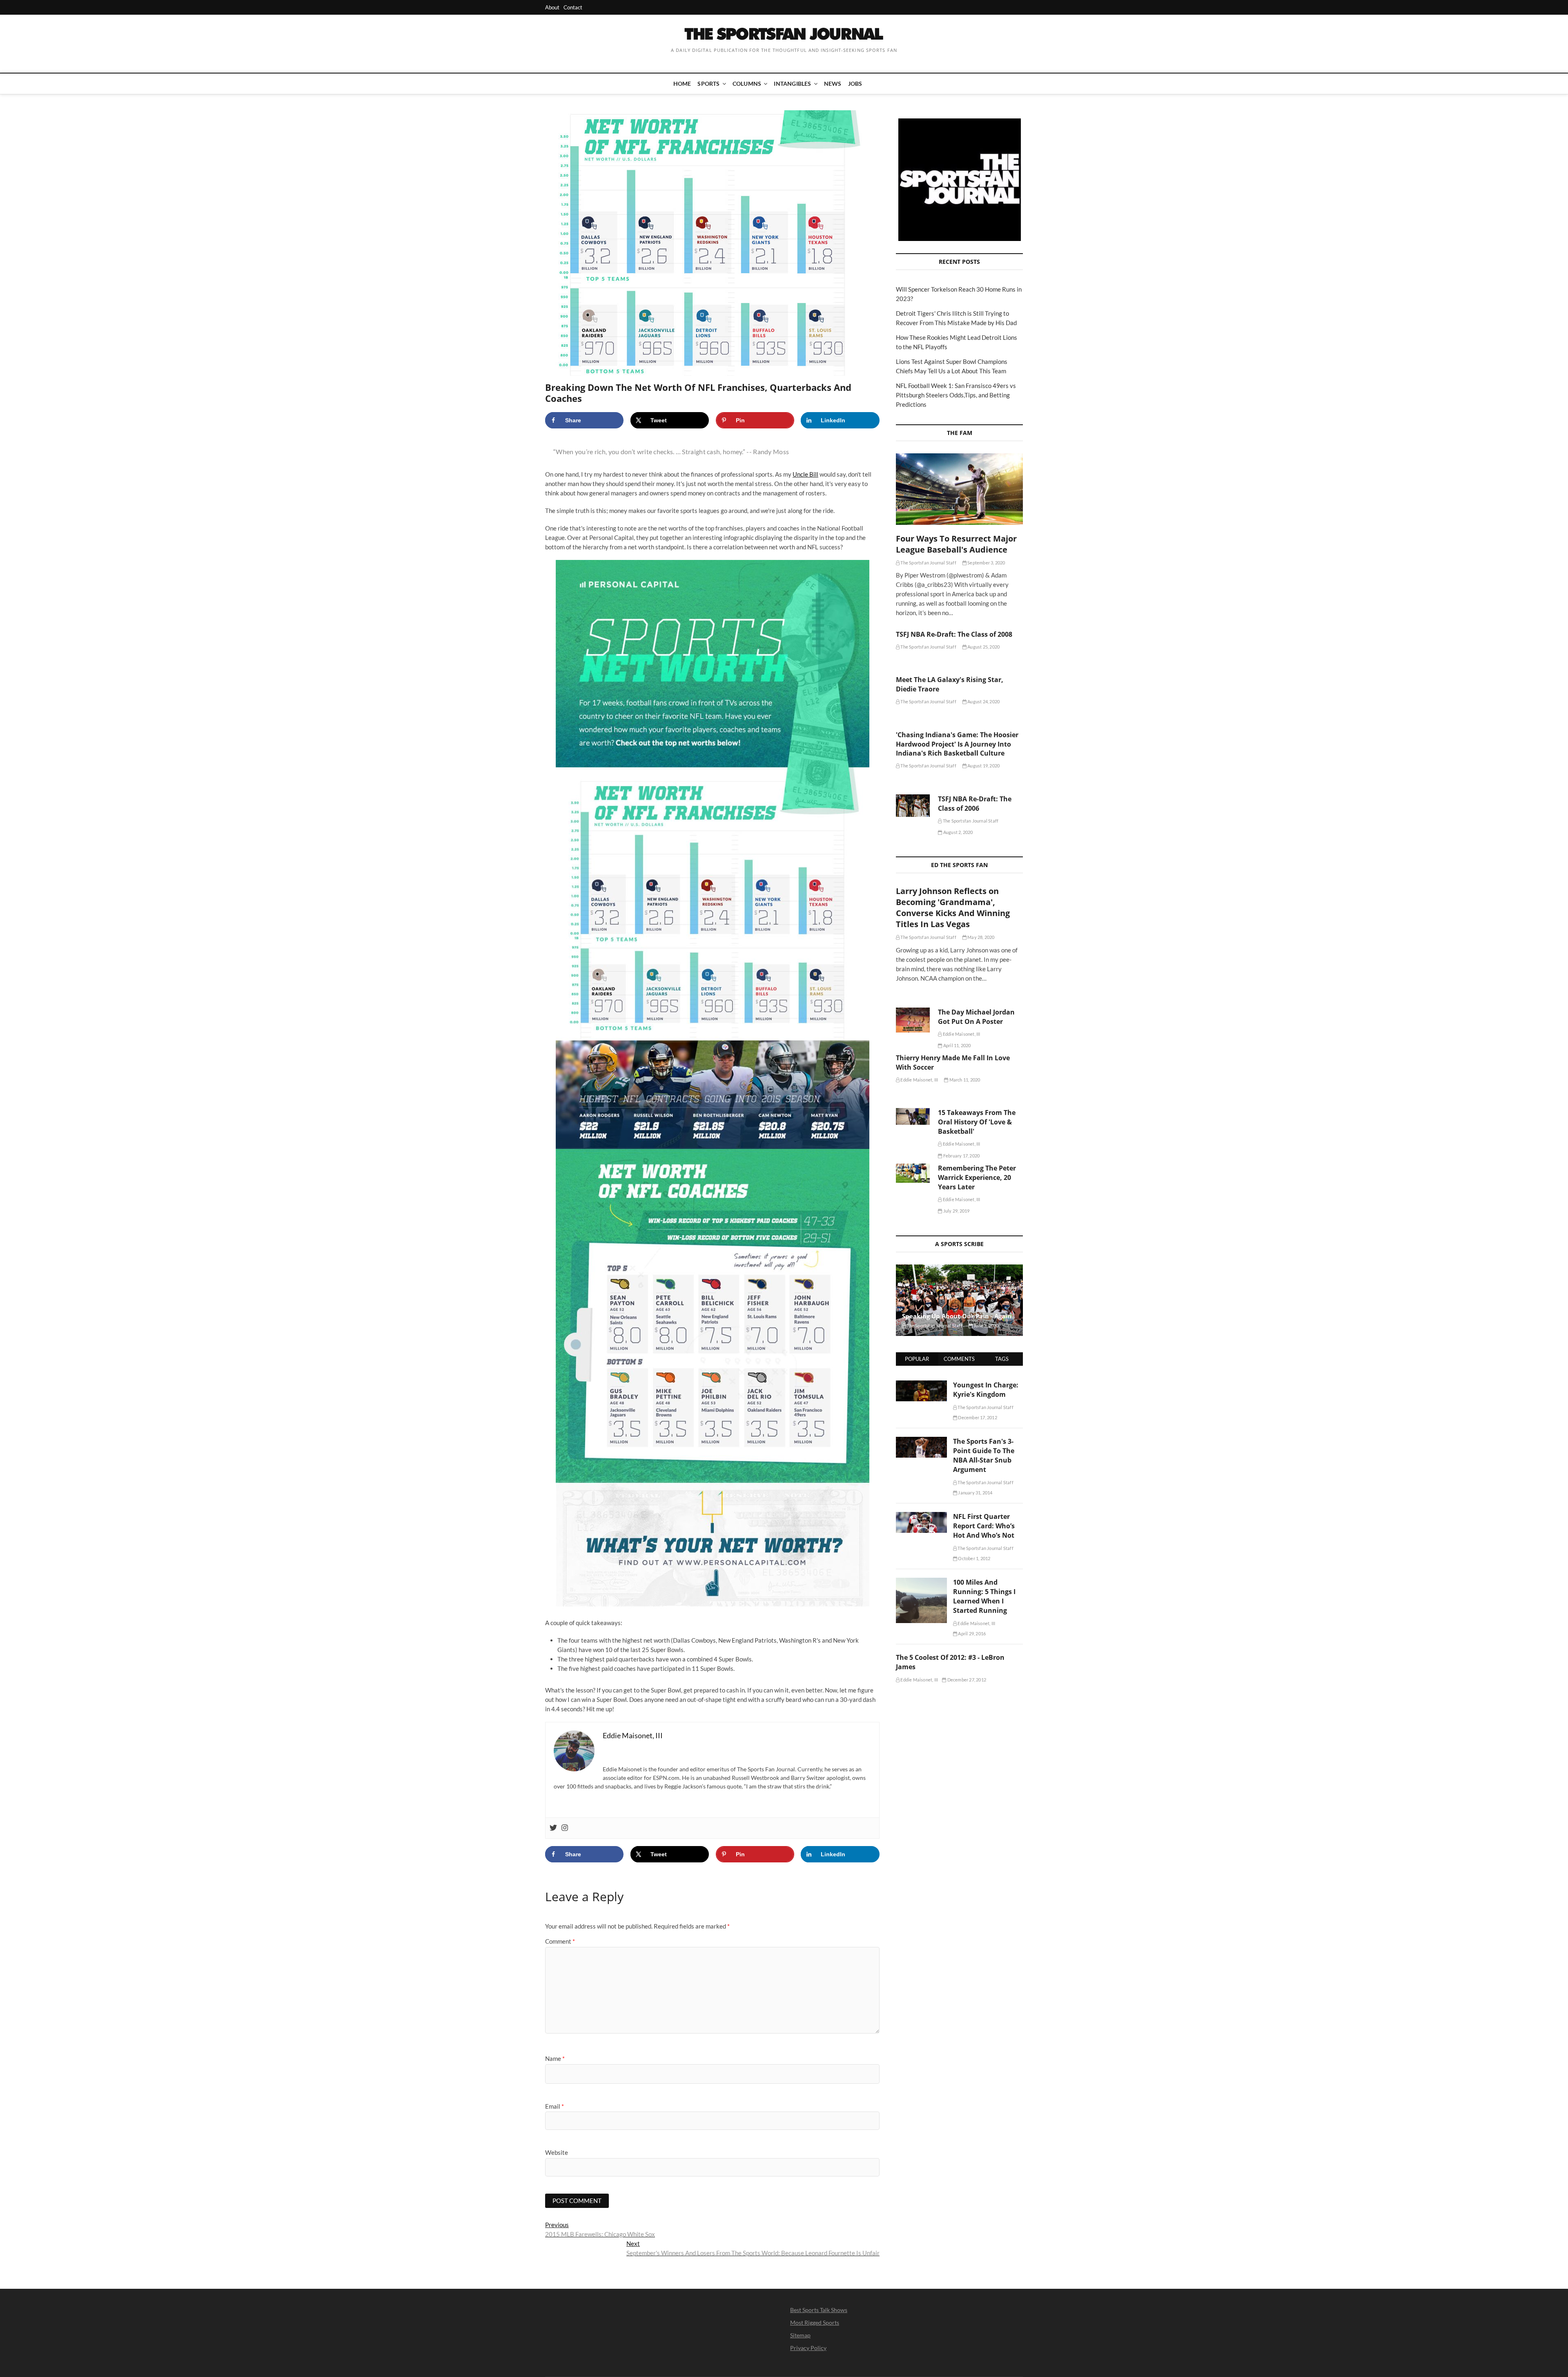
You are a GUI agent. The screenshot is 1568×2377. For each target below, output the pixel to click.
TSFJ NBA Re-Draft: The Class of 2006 (975, 804)
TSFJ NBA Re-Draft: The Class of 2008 (954, 634)
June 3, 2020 (986, 1326)
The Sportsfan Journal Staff (928, 563)
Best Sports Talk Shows (819, 2310)
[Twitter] (553, 1828)
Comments (959, 1359)
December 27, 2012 (966, 1680)
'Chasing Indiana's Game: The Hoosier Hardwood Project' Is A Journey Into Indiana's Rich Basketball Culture (957, 744)
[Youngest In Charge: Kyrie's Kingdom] (921, 1385)
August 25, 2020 (983, 647)
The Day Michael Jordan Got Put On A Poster (976, 1017)
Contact (573, 7)
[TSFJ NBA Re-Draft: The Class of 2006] (913, 806)
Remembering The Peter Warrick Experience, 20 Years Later (977, 1177)
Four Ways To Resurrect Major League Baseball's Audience (956, 544)
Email (555, 2106)
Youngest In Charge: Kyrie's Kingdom (986, 1390)
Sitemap (800, 2335)
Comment (560, 1941)
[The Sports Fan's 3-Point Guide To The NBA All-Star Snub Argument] (921, 1441)
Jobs (855, 84)
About (552, 7)
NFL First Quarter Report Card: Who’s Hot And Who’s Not (984, 1526)
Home (682, 84)
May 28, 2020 (981, 937)
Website (557, 2152)
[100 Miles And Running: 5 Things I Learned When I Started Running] (921, 1582)
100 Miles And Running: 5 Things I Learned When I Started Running (984, 1596)
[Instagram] (565, 1828)
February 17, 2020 (961, 1156)
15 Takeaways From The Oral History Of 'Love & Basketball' (977, 1122)
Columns (747, 84)
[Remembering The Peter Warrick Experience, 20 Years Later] (913, 1173)
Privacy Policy (808, 2348)
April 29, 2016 (971, 1633)
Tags (1002, 1359)
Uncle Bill (805, 474)
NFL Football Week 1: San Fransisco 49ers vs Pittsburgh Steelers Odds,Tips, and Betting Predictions (956, 395)
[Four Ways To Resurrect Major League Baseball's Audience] (959, 489)
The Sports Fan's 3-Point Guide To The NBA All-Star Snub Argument (984, 1455)
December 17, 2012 (977, 1417)
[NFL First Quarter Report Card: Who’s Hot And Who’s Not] (921, 1516)
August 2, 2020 (958, 832)
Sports (708, 84)
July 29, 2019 (956, 1211)
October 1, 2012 (974, 1558)
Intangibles (792, 84)
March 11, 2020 (964, 1080)
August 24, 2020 (983, 701)
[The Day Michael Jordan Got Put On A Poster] (913, 1020)
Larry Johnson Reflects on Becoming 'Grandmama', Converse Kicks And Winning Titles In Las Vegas (953, 908)
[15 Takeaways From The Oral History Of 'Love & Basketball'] (913, 1116)
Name (555, 2058)
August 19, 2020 (983, 766)
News (833, 84)
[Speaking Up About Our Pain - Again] (959, 1300)
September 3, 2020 (986, 563)
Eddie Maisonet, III (961, 1034)
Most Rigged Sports (815, 2322)
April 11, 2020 (957, 1045)
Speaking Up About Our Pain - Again (957, 1316)
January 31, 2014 (975, 1493)
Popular (917, 1359)
